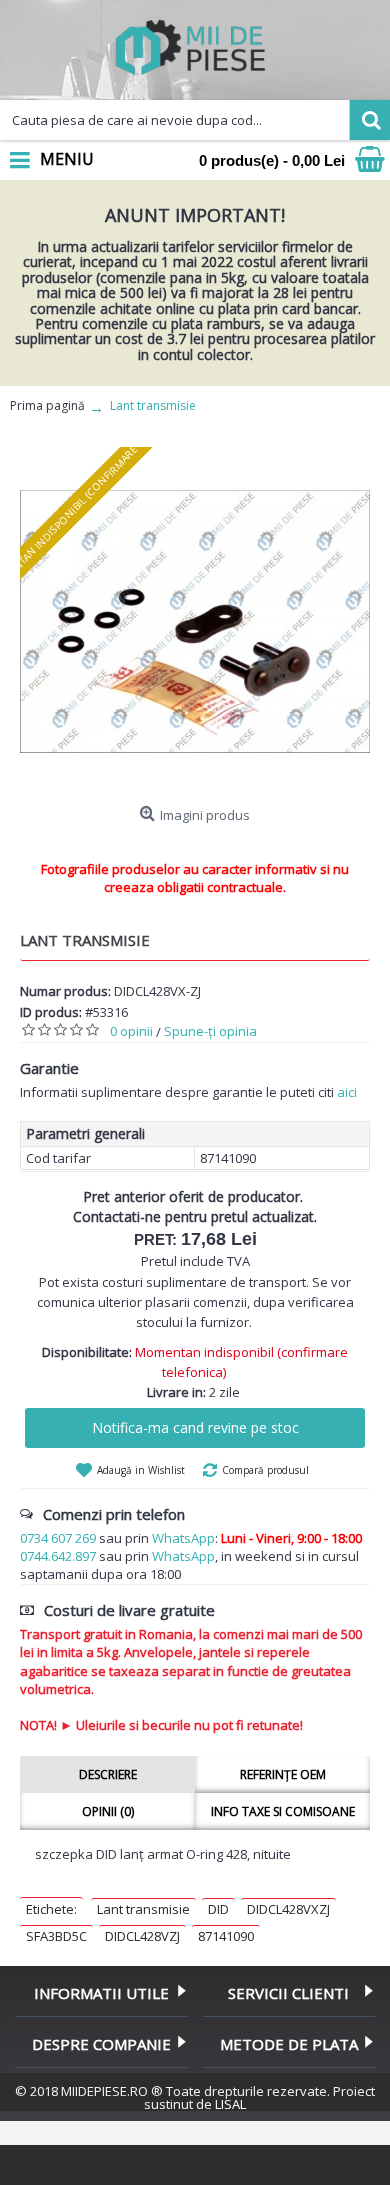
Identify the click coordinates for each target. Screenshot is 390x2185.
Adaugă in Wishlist (141, 1470)
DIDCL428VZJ (142, 1936)
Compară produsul (265, 1470)
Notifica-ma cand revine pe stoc (195, 1427)
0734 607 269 (58, 1538)
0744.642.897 (58, 1556)
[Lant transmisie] (195, 622)
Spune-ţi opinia (210, 1031)
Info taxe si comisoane (283, 1811)
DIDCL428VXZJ (288, 1909)
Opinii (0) (108, 1811)
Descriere (108, 1774)
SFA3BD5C (56, 1936)
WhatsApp (183, 1538)
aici (347, 1092)
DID (218, 1909)
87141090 (226, 1936)
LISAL (230, 2104)
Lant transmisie (143, 1909)
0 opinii (131, 1031)
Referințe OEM (283, 1774)
